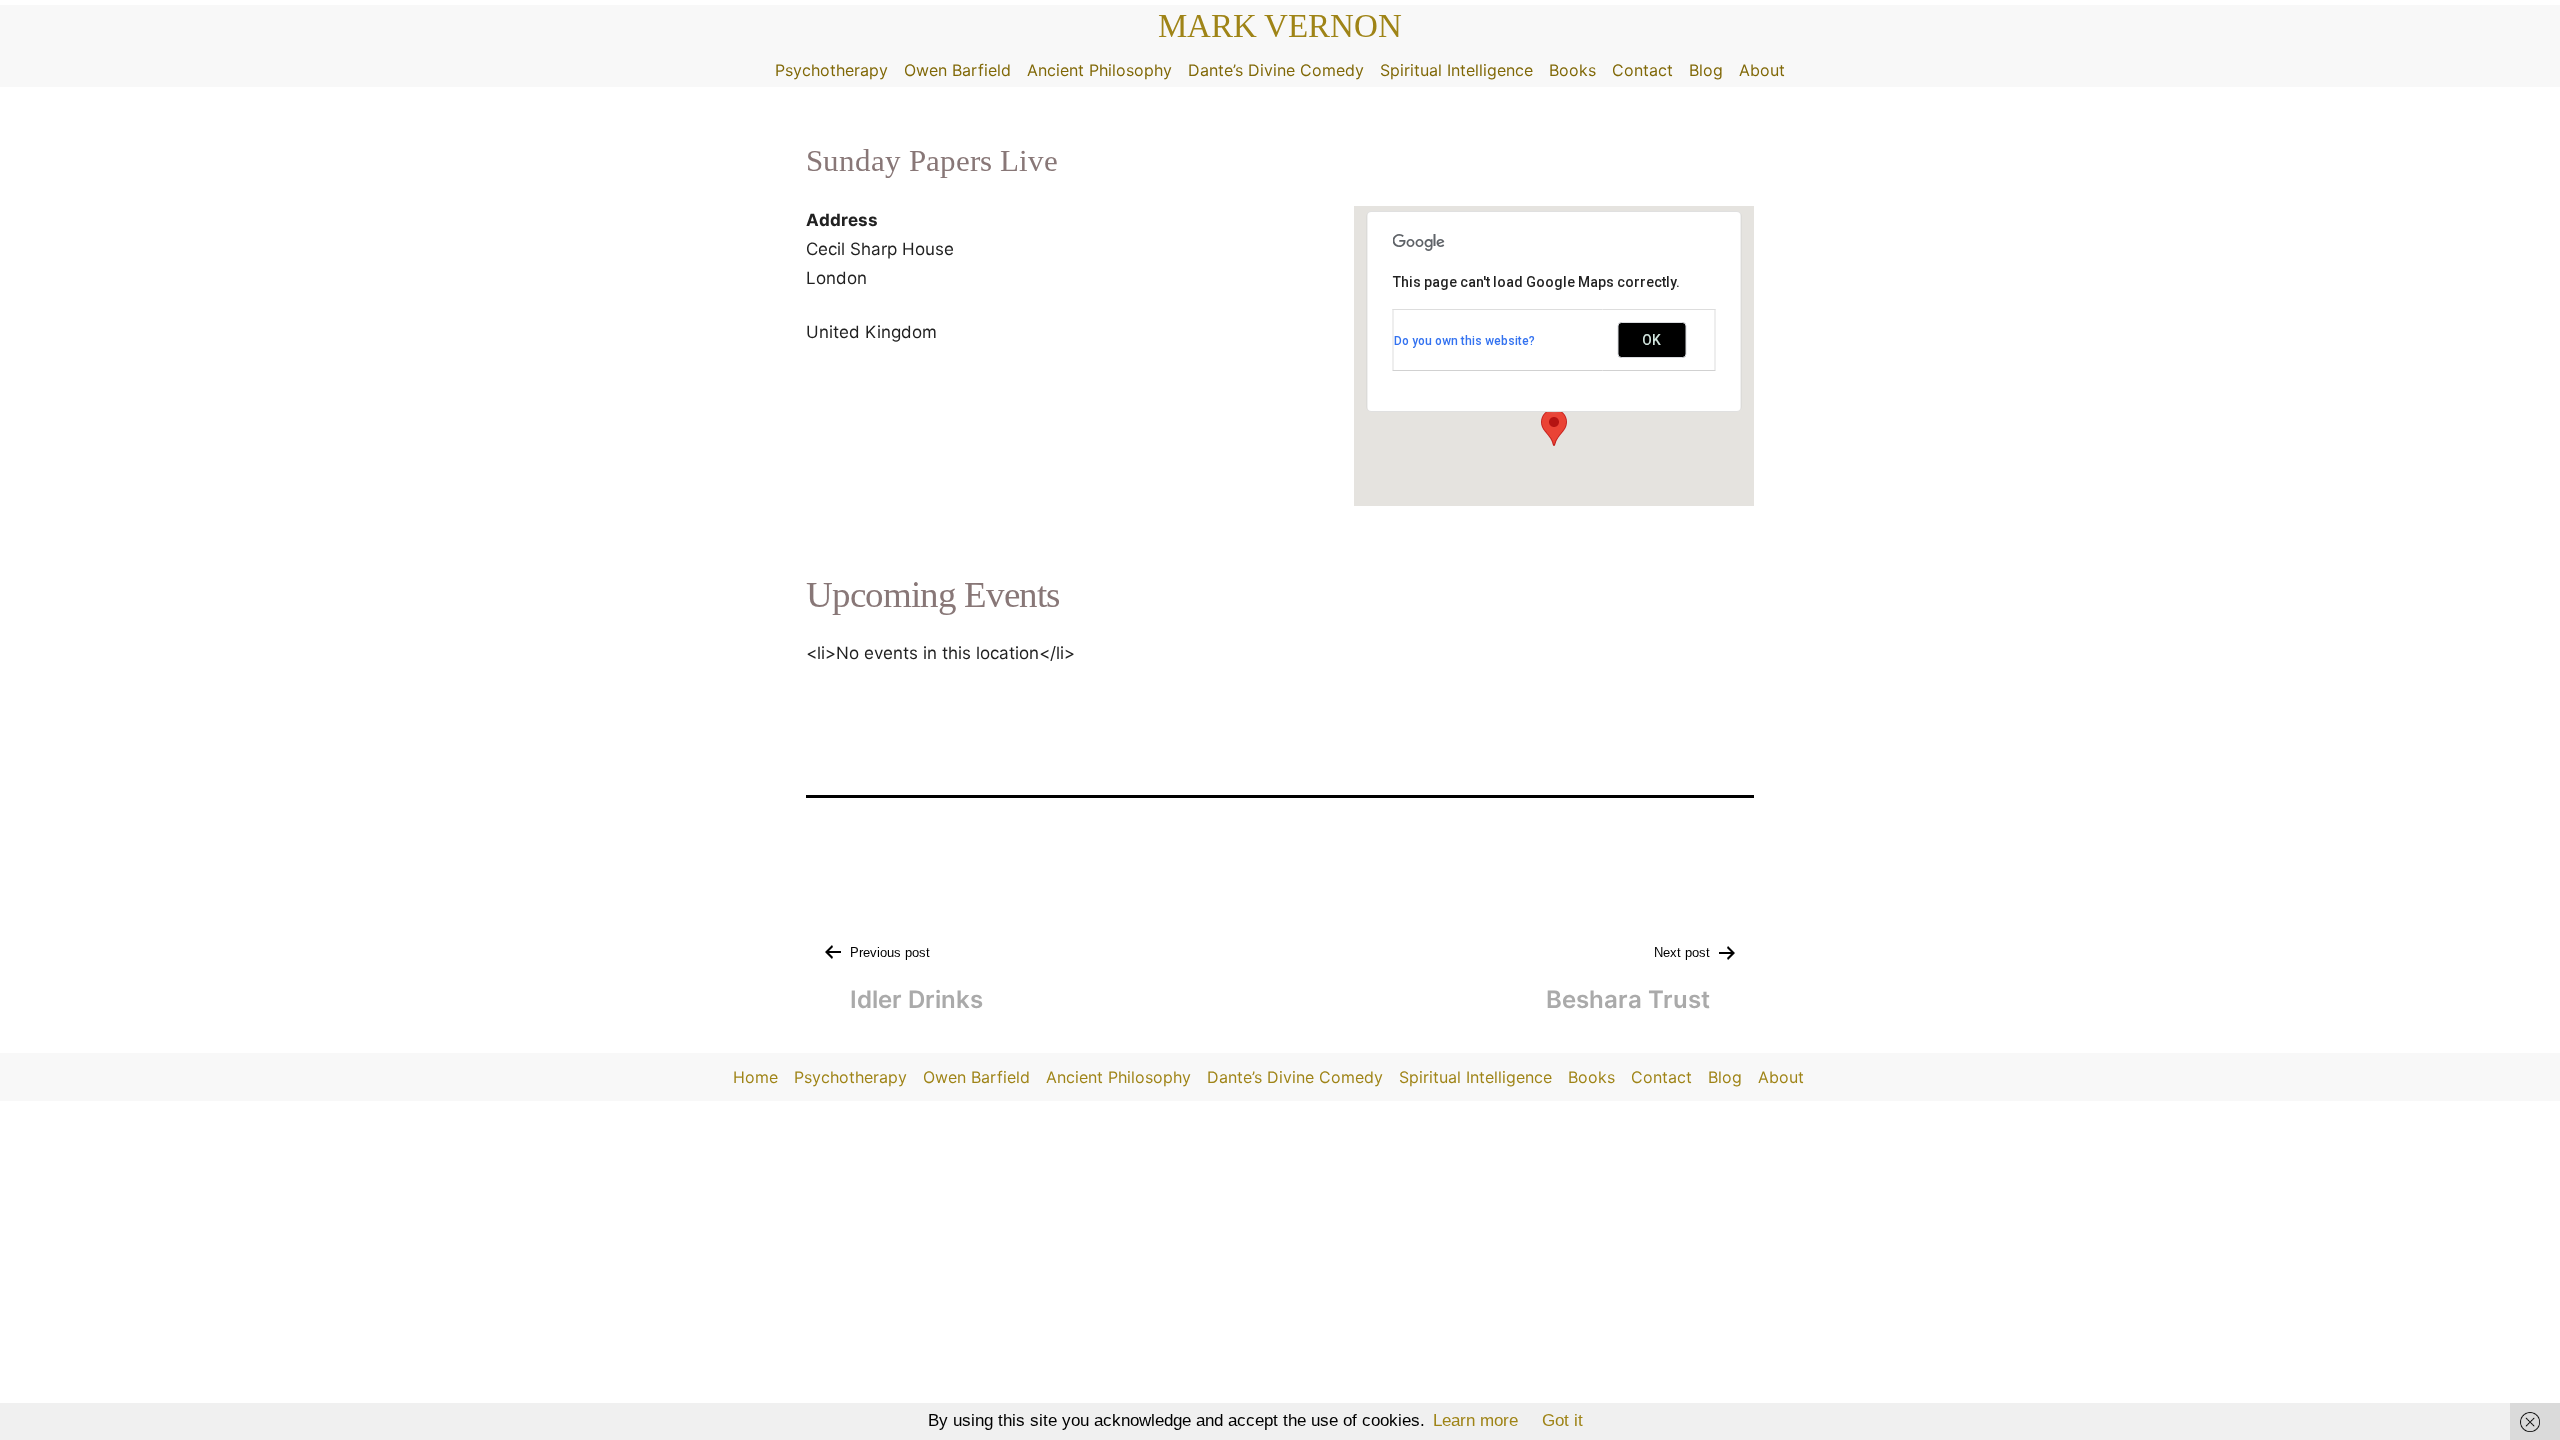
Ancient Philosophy (1099, 70)
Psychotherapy (831, 70)
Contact (1642, 70)
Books (1572, 70)
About (1762, 70)
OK (1651, 340)
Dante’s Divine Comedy (1276, 70)
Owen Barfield (957, 70)
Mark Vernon (1280, 26)
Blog (1706, 70)
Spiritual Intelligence (1456, 70)
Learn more (1475, 1420)
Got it (1562, 1420)
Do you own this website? (1464, 341)
